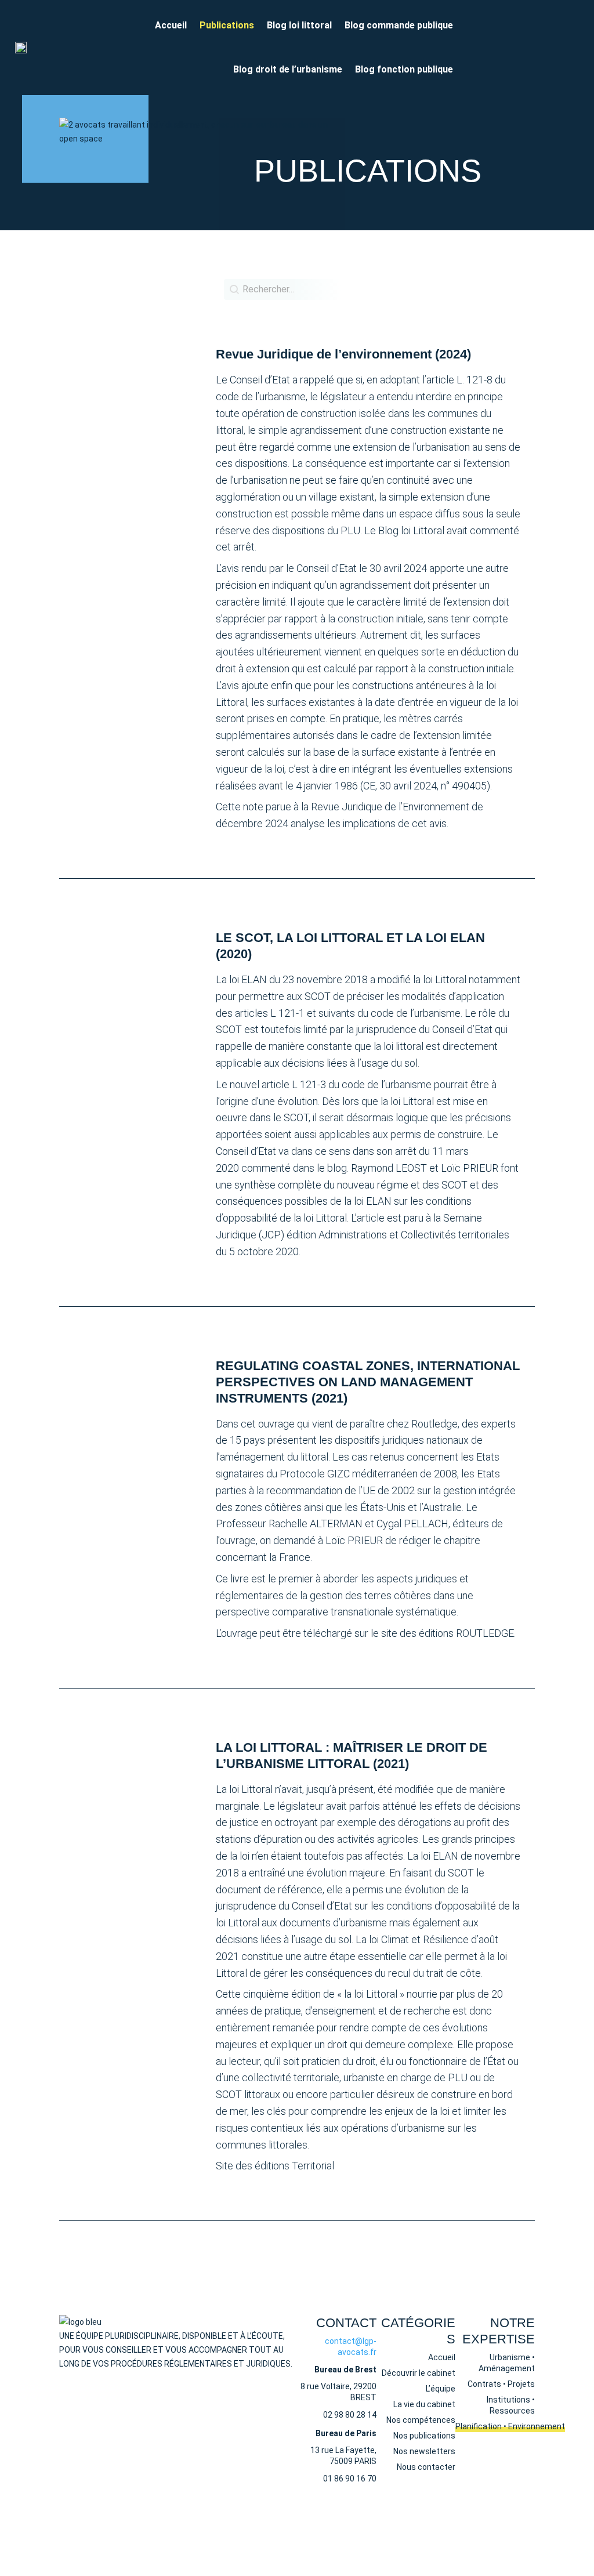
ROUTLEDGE (485, 1633)
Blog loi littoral (299, 25)
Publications (227, 25)
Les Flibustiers (508, 2530)
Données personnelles (409, 2519)
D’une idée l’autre (379, 2530)
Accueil (171, 25)
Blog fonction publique (404, 69)
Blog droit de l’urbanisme (288, 69)
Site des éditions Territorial (275, 2166)
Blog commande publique (399, 25)
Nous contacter (114, 2385)
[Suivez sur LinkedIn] (476, 45)
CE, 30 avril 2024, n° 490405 (425, 786)
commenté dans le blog (294, 1168)
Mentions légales (327, 2519)
